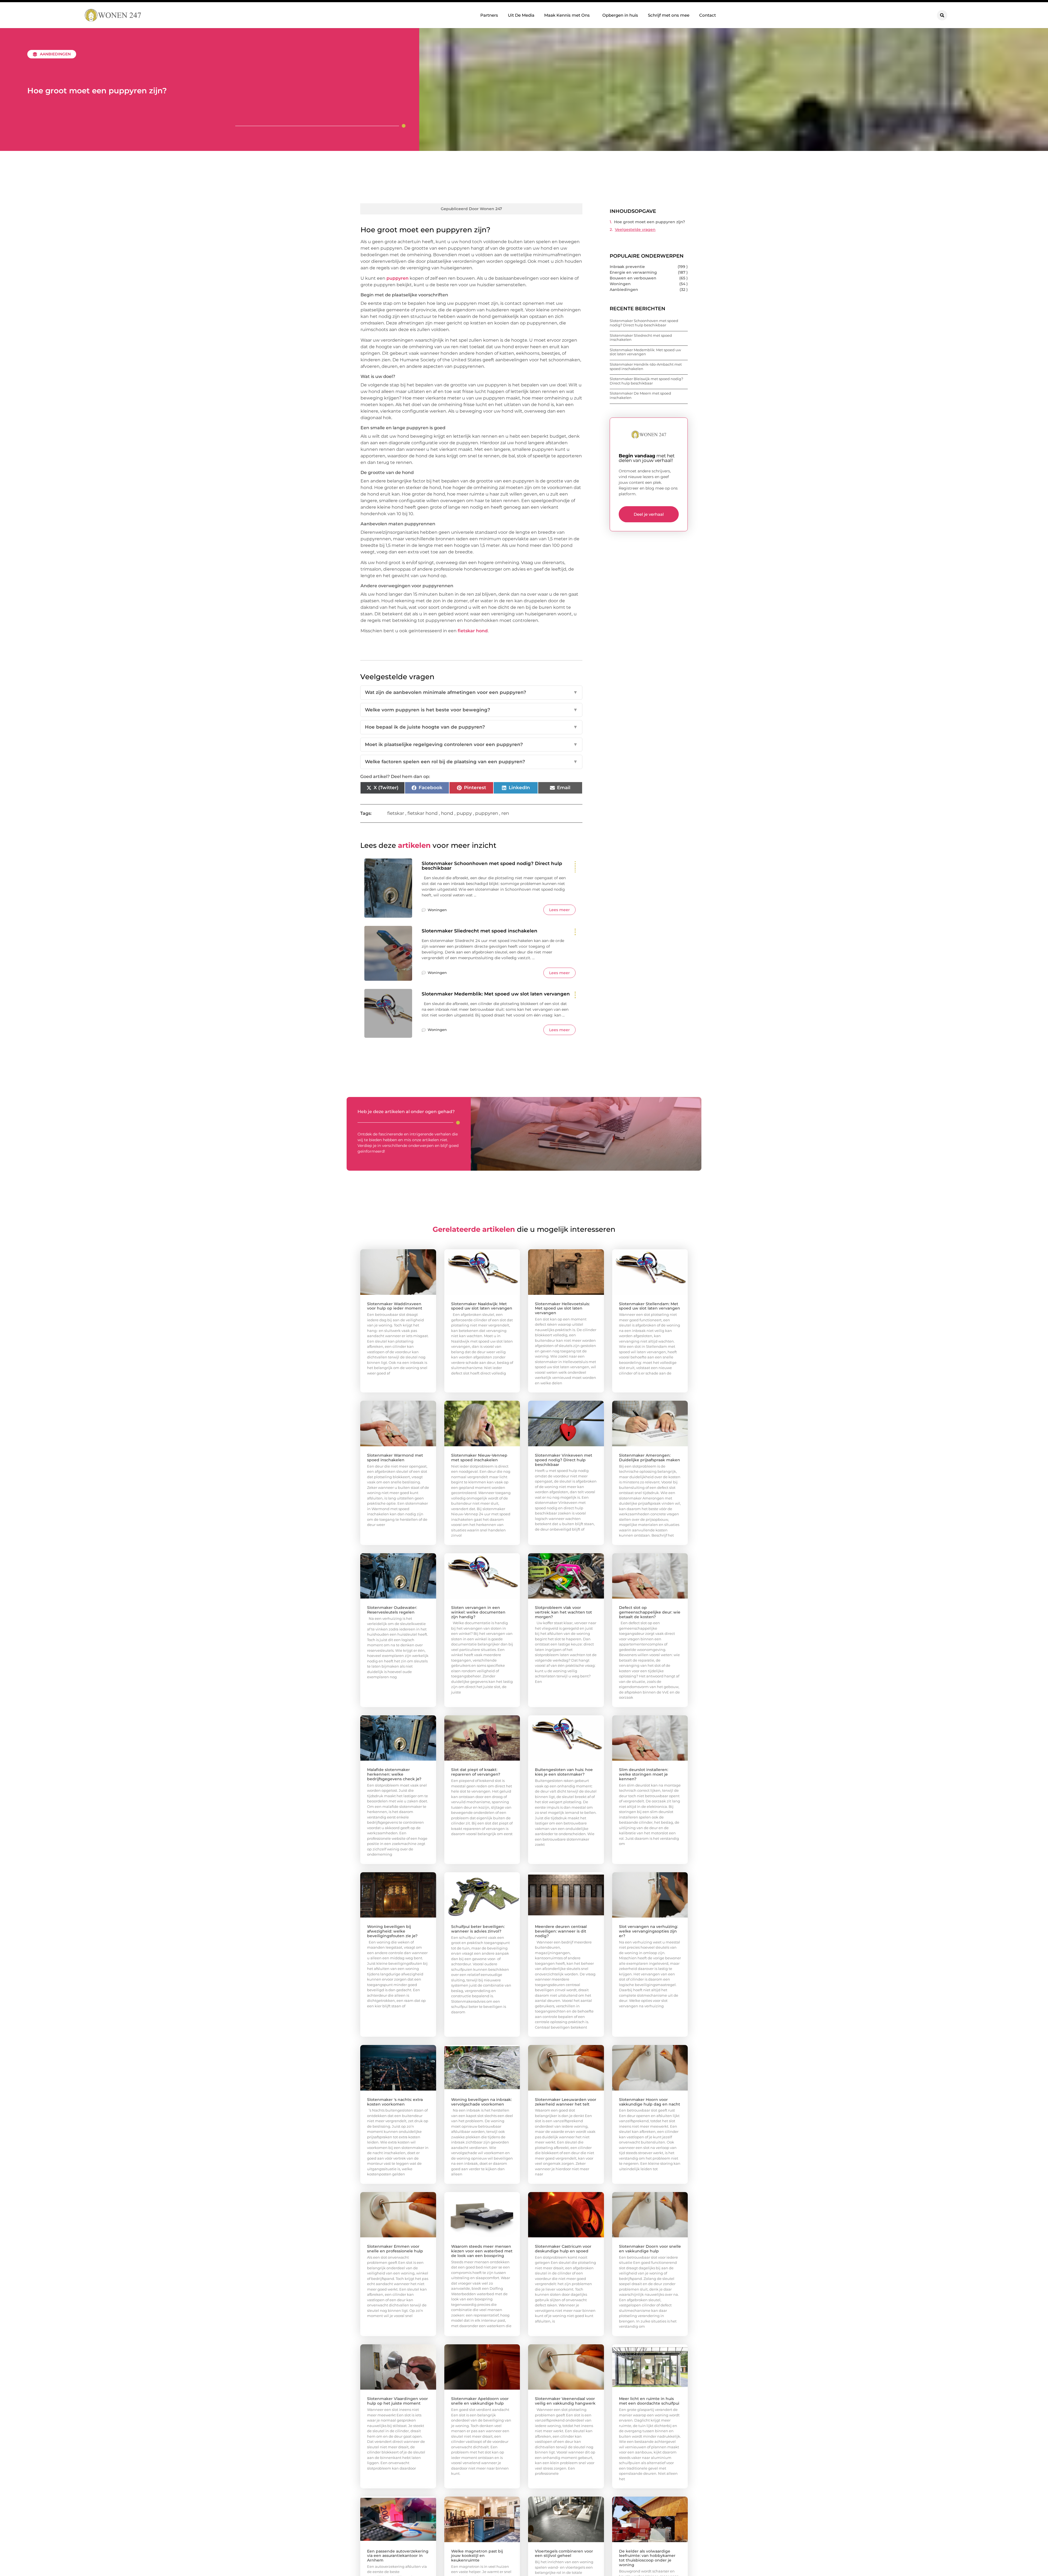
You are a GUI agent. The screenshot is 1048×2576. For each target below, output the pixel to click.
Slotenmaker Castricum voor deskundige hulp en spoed (563, 2249)
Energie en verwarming (633, 272)
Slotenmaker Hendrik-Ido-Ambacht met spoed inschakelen (646, 366)
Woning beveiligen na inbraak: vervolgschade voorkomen (481, 2102)
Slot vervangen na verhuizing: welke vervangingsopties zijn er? (648, 1931)
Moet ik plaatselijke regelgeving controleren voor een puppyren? (471, 744)
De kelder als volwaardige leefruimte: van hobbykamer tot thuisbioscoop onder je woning (647, 2558)
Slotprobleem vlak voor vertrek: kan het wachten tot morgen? (563, 1612)
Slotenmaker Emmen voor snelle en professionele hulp (395, 2249)
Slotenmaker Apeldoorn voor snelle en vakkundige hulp (480, 2401)
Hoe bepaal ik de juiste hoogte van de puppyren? (471, 727)
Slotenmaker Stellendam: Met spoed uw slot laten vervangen (650, 1306)
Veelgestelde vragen (635, 229)
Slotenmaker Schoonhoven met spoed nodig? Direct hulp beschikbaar (492, 866)
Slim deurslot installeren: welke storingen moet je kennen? (644, 1774)
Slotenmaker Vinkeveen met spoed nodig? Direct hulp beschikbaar (564, 1460)
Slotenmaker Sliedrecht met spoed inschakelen (480, 931)
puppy (464, 813)
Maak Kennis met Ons (567, 15)
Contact (708, 15)
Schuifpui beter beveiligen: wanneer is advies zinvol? (478, 1929)
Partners (489, 15)
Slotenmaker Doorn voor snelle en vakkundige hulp (650, 2249)
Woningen (437, 910)
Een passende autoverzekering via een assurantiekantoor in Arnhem (398, 2556)
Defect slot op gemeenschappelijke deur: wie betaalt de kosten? (650, 1612)
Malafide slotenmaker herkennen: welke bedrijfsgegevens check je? (394, 1774)
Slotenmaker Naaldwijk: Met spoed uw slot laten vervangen (482, 1306)
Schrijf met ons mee (669, 15)
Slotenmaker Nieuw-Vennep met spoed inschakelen (479, 1458)
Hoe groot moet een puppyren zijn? (650, 222)
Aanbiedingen (55, 54)
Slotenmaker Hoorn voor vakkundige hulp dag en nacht (650, 2102)
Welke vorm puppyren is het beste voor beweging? (471, 710)
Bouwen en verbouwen (633, 278)
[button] (942, 15)
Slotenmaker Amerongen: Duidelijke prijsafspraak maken (650, 1458)
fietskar (396, 813)
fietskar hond (473, 631)
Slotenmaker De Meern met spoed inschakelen (640, 395)
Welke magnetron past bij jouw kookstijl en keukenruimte (477, 2556)
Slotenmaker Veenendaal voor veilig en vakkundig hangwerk (565, 2401)
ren (505, 813)
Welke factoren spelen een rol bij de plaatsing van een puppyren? (471, 762)
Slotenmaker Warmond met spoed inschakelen (395, 1458)
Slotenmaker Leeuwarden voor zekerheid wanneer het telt (566, 2102)
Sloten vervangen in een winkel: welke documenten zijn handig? (478, 1612)
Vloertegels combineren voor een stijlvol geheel (564, 2553)
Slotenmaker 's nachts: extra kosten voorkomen (395, 2102)
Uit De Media (521, 15)
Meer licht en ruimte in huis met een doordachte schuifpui (649, 2401)
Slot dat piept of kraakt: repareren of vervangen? (476, 1772)
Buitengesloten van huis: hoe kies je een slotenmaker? (564, 1772)
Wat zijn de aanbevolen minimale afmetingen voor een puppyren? (471, 692)
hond (447, 813)
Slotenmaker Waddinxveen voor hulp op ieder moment (395, 1306)
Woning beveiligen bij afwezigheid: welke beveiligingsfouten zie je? (392, 1931)
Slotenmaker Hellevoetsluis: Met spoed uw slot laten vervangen (562, 1308)
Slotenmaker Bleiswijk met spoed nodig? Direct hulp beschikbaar (646, 381)
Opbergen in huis (620, 15)
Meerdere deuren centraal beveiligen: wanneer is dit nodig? (561, 1931)
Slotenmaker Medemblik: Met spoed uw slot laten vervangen (496, 994)
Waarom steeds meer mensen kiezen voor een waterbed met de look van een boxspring (482, 2251)
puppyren (398, 278)
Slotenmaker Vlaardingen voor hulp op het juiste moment (398, 2401)
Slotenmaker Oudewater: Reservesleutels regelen (392, 1610)
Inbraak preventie (627, 267)
